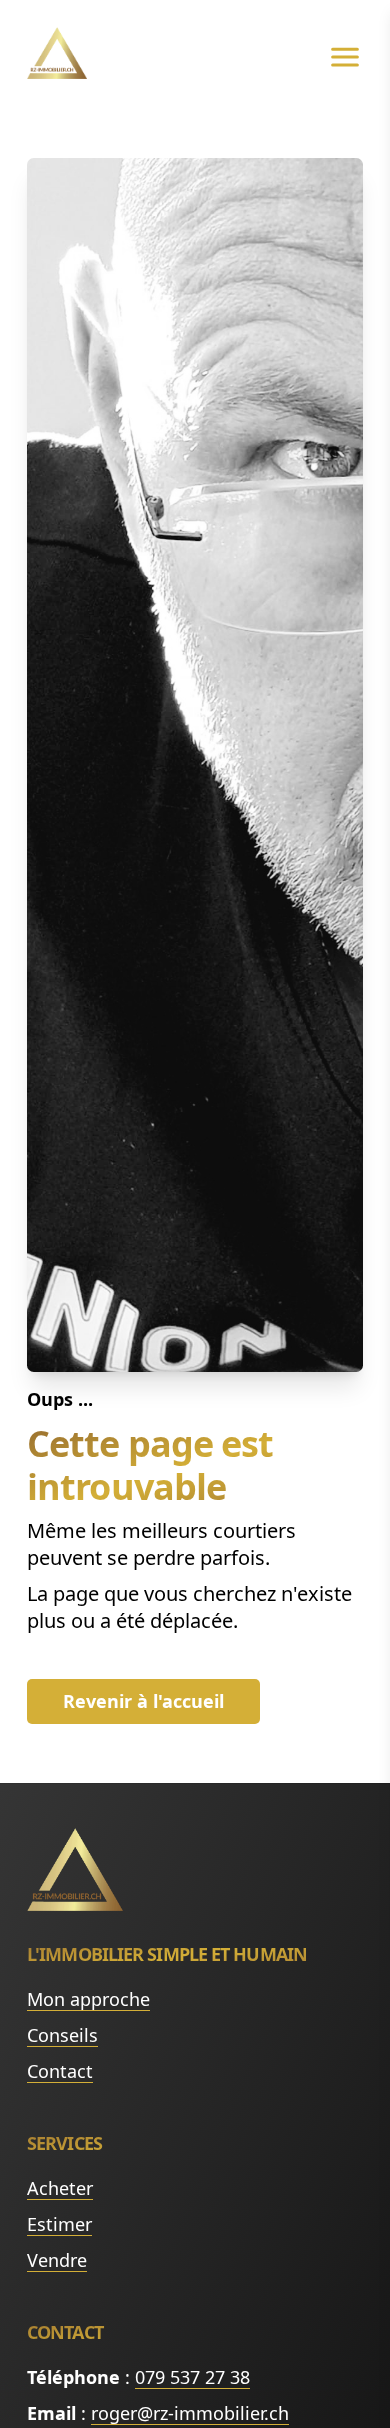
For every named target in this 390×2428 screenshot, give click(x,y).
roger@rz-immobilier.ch (190, 2413)
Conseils (62, 2035)
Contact (60, 2071)
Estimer (59, 2224)
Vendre (57, 2260)
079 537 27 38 (192, 2377)
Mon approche (88, 1999)
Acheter (60, 2188)
